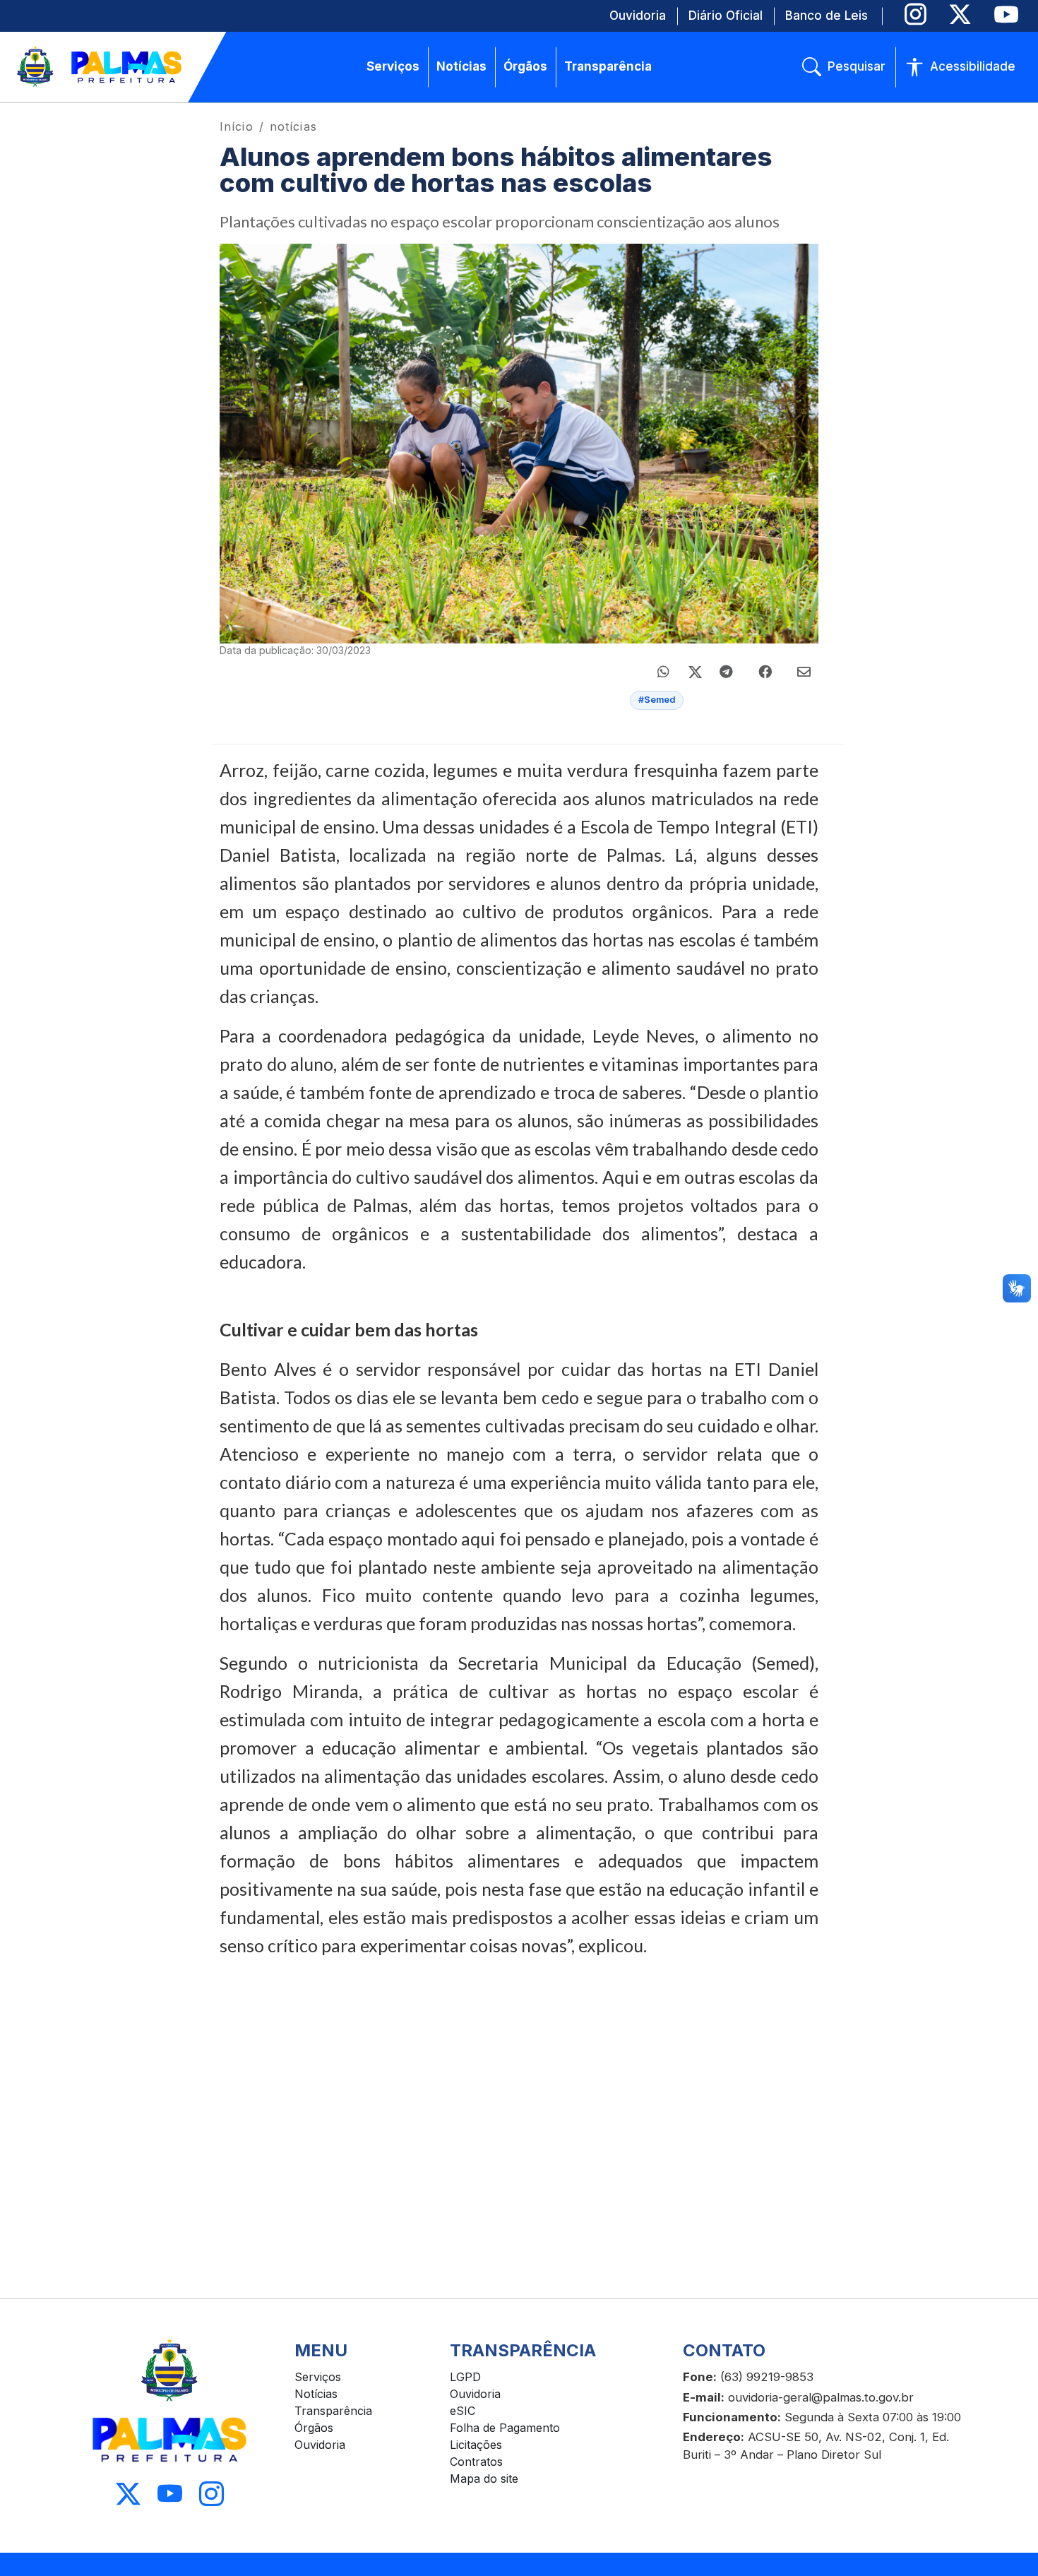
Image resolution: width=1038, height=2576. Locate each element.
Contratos (476, 2462)
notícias (293, 126)
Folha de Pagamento (505, 2428)
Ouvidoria (320, 2445)
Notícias (316, 2394)
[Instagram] (915, 14)
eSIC (463, 2411)
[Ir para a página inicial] (100, 67)
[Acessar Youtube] (170, 2494)
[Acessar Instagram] (211, 2494)
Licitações (476, 2445)
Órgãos (314, 2428)
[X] (960, 14)
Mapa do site (484, 2479)
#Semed (657, 700)
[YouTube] (1006, 14)
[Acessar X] (128, 2494)
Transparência (333, 2411)
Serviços (318, 2377)
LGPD (465, 2377)
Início (237, 126)
